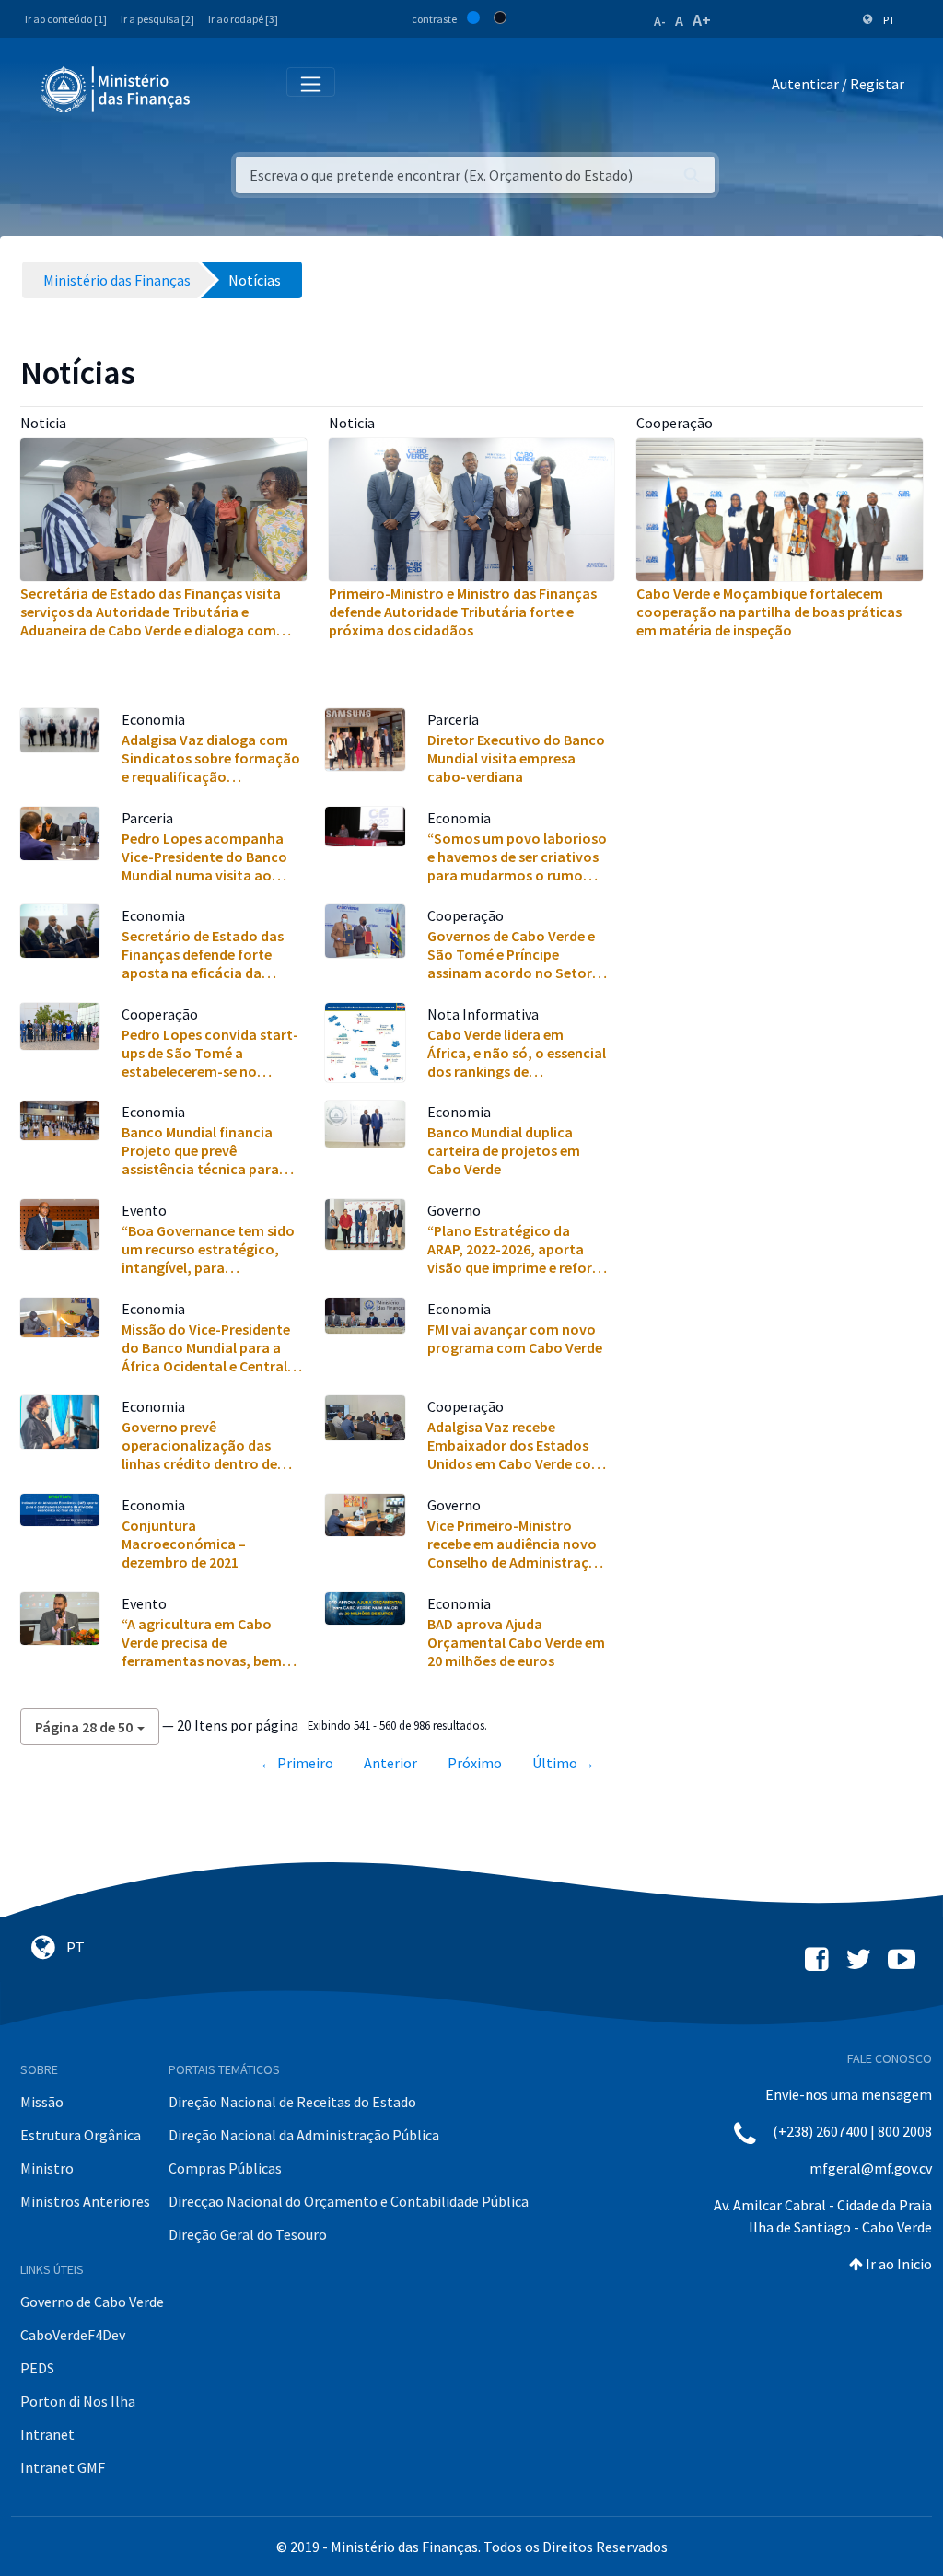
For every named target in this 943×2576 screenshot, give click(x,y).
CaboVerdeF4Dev (73, 2335)
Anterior (390, 1763)
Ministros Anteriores (85, 2201)
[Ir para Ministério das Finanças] (117, 89)
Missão (42, 2102)
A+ (702, 20)
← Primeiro (297, 1763)
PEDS (37, 2368)
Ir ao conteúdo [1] (66, 19)
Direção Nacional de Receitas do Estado (292, 2102)
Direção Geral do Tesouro (248, 2234)
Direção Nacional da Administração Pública (304, 2135)
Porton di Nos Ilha (78, 2401)
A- (660, 21)
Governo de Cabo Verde (92, 2302)
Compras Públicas (225, 2168)
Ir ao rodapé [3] (243, 19)
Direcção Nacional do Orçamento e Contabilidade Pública (349, 2201)
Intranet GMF (63, 2467)
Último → (564, 1763)
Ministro (47, 2168)
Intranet (47, 2434)
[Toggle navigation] (220, 88)
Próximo (475, 1763)
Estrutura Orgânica (81, 2135)
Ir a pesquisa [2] (157, 19)
